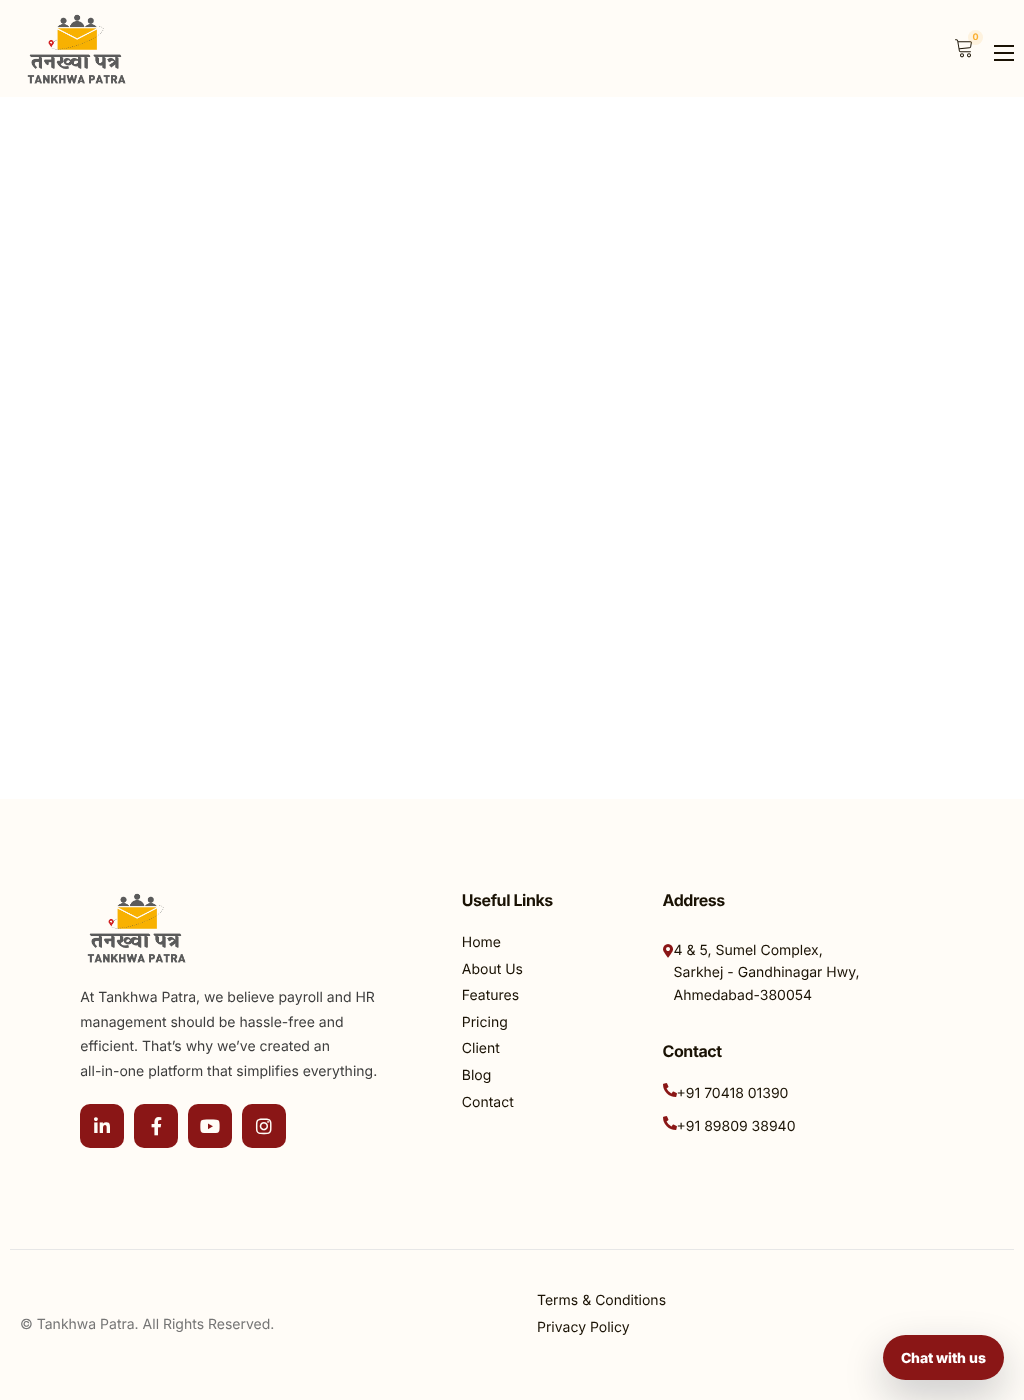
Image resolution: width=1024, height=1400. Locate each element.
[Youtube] (210, 1126)
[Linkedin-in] (102, 1126)
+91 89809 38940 (736, 1126)
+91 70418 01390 (733, 1093)
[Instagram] (264, 1126)
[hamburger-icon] (1004, 53)
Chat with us (943, 1357)
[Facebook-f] (156, 1126)
